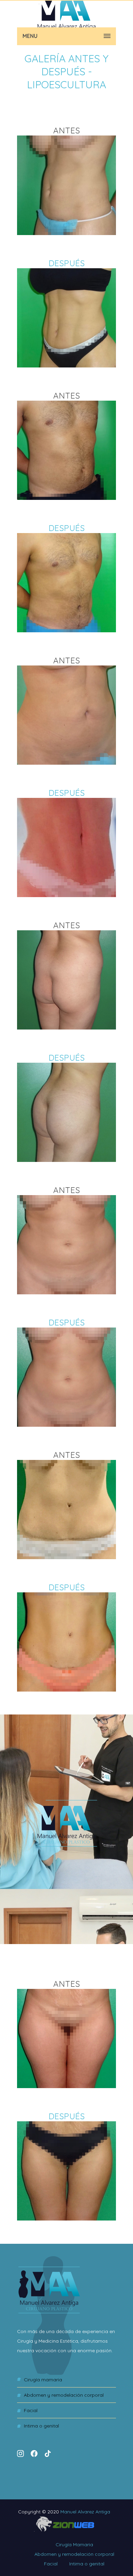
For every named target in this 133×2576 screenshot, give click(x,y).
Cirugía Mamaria (43, 2380)
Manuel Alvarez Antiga (85, 2512)
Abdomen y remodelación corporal (64, 2395)
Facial (31, 2410)
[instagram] (20, 2453)
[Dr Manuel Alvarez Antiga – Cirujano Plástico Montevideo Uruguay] (66, 14)
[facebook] (34, 2457)
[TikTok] (48, 2453)
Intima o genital (41, 2426)
